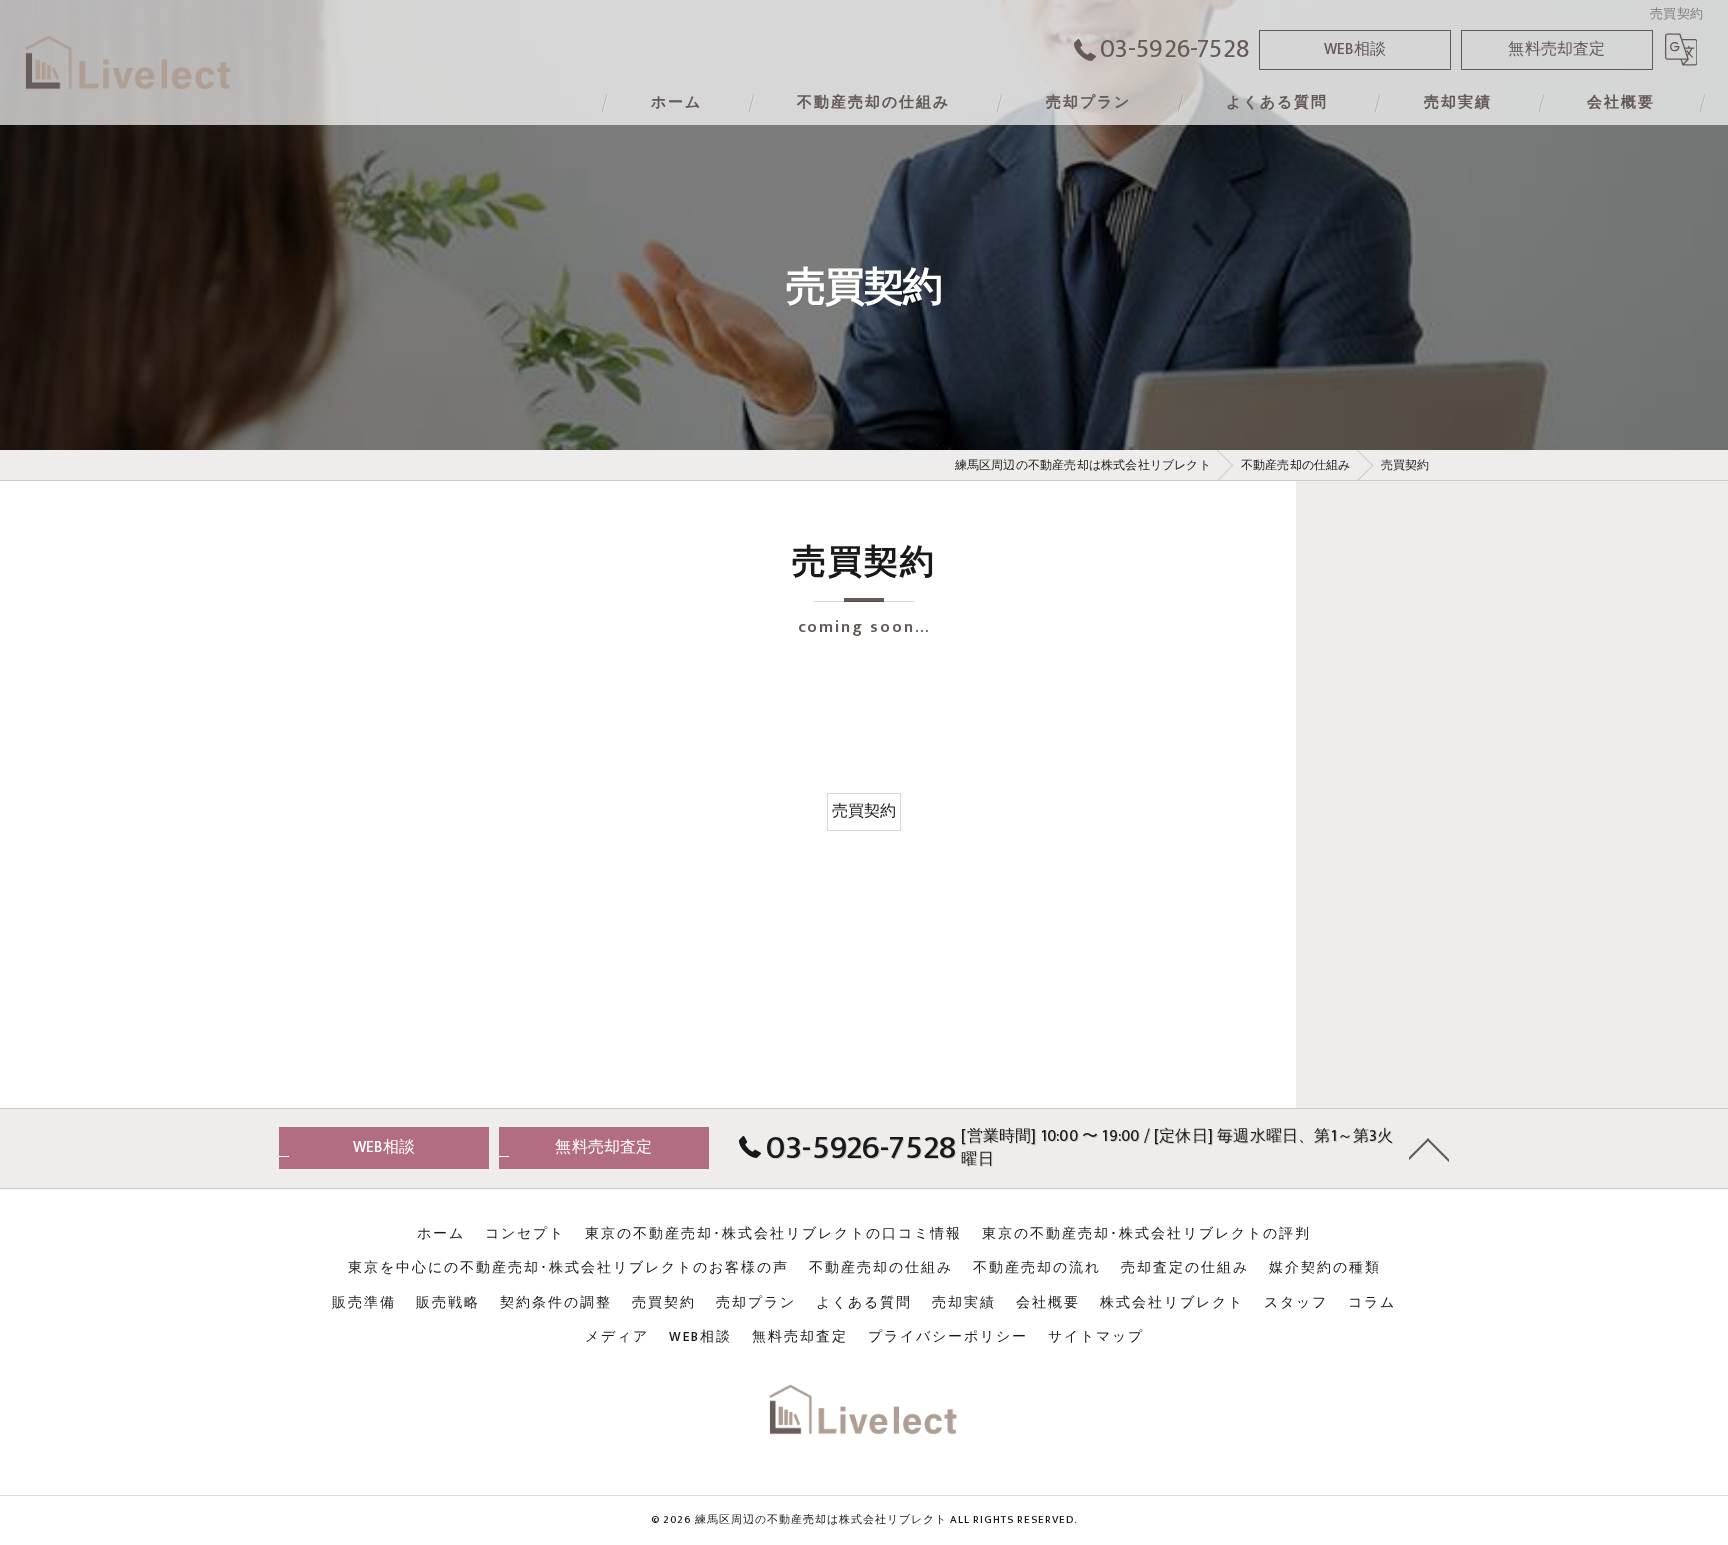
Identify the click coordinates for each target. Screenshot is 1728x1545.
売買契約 (864, 811)
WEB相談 (1355, 49)
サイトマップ (1096, 1337)
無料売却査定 (1556, 49)
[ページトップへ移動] (1429, 1148)
